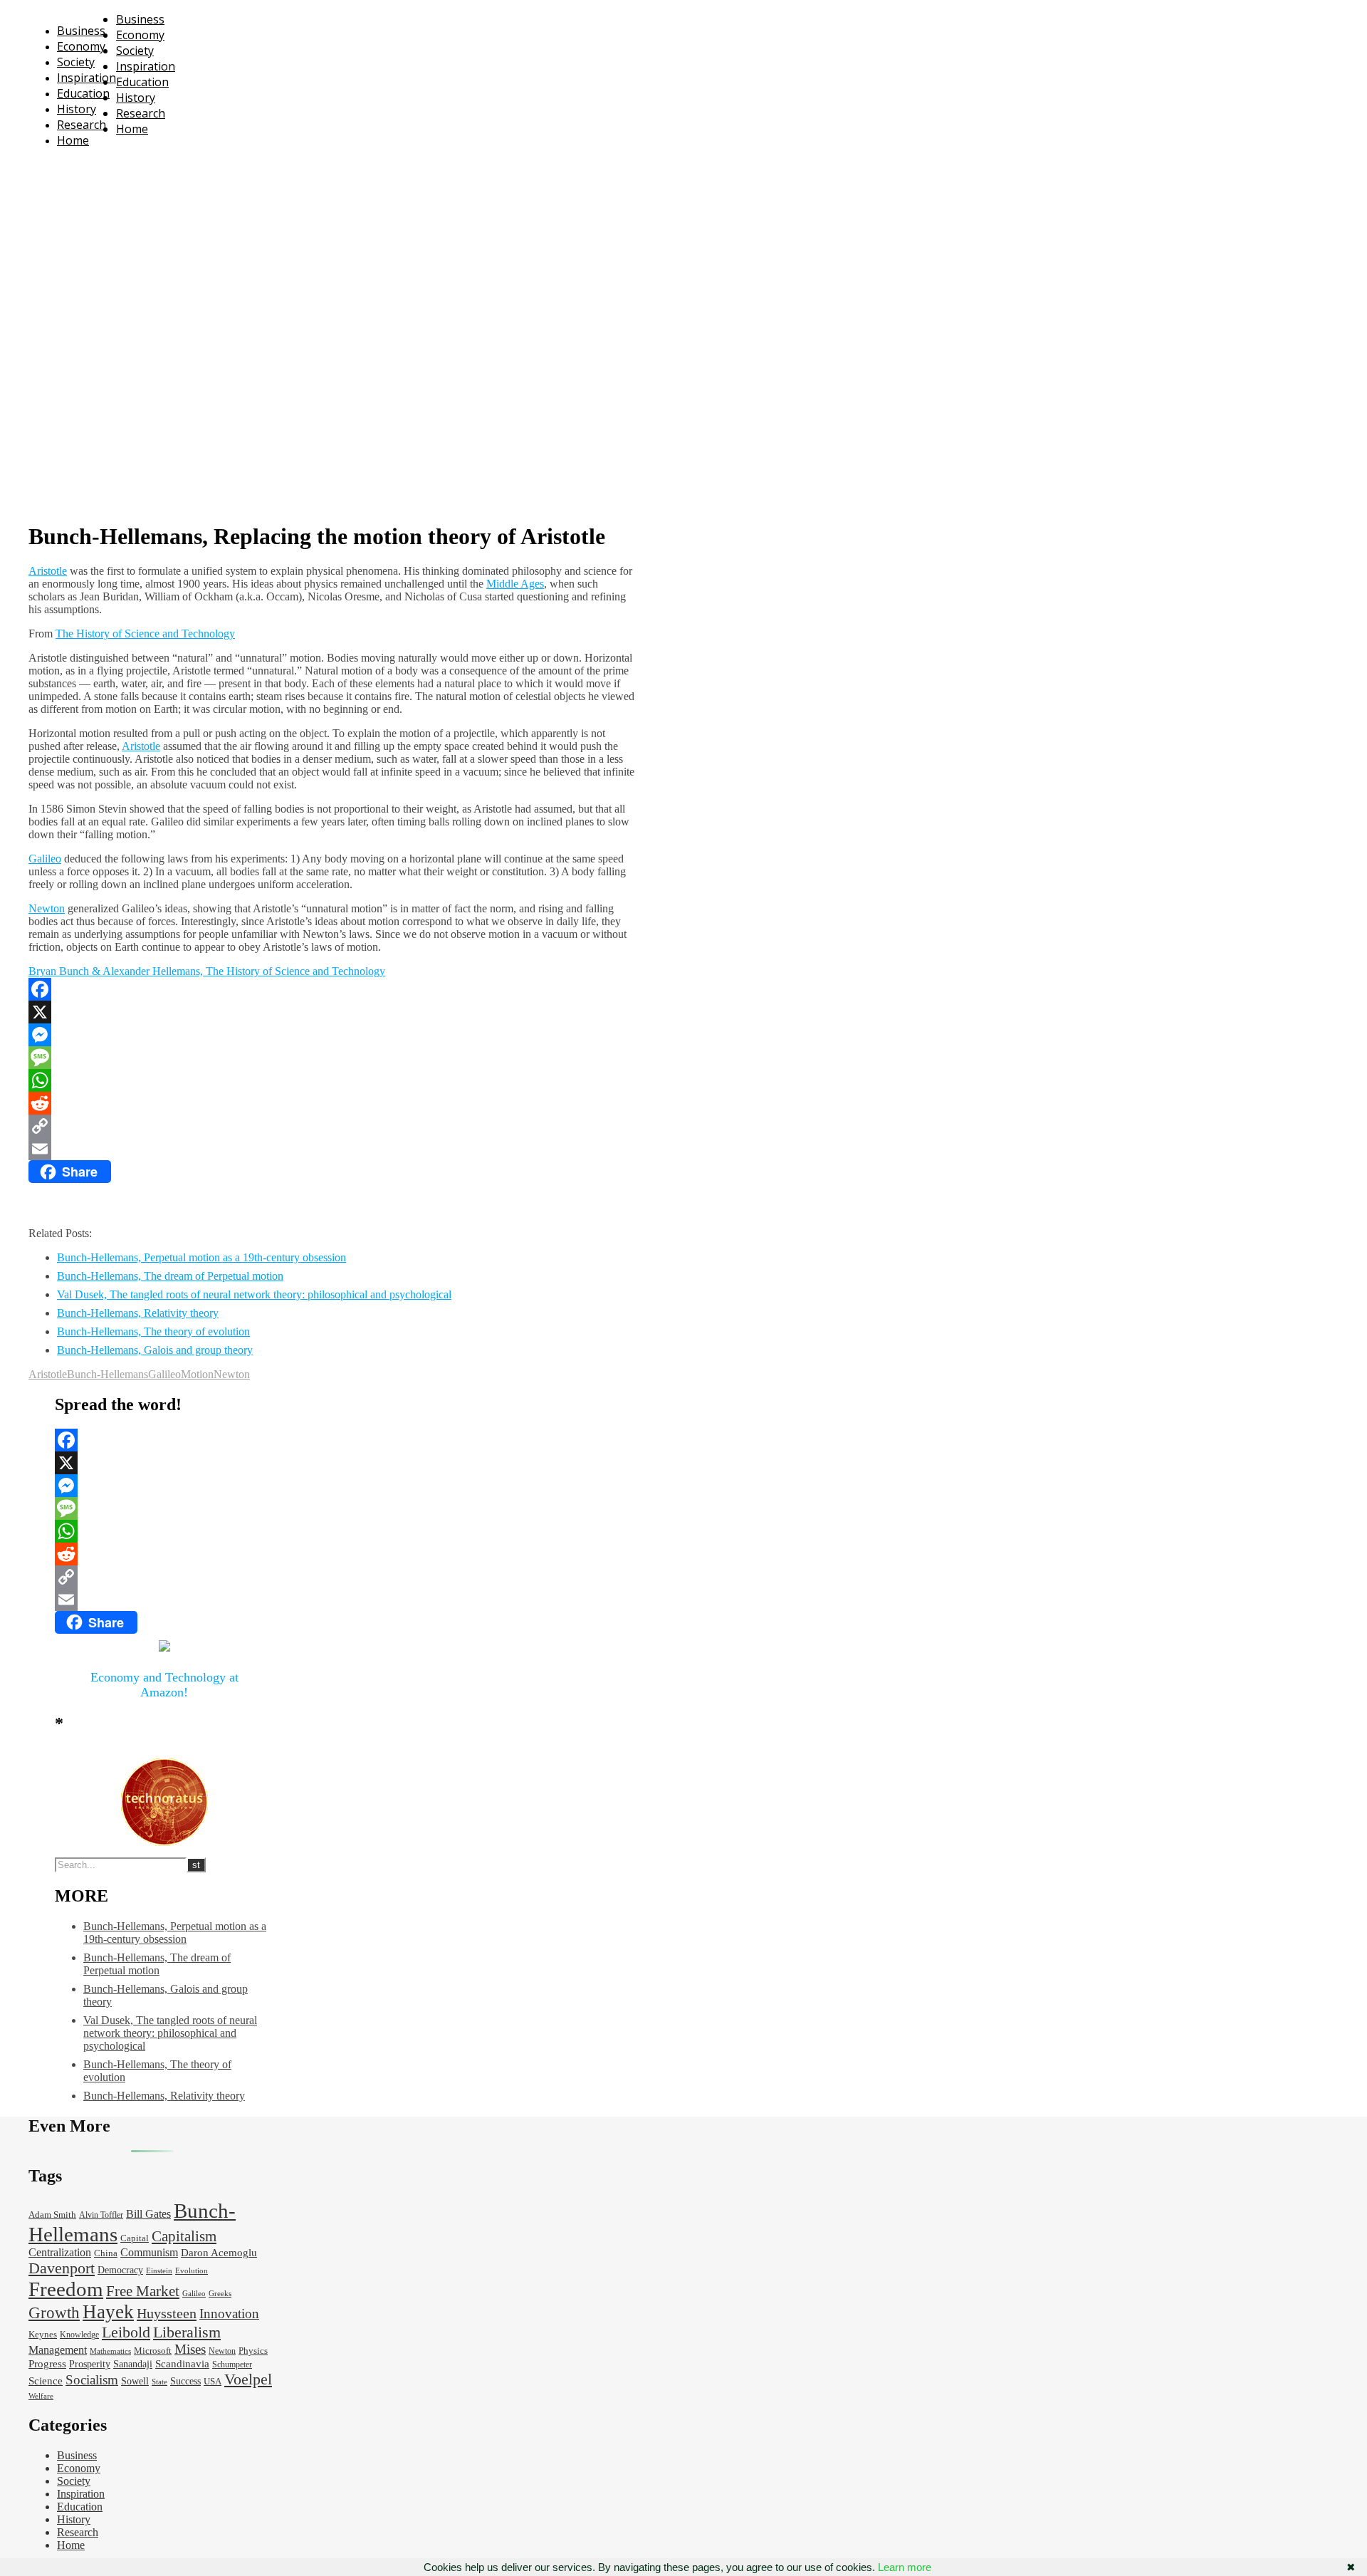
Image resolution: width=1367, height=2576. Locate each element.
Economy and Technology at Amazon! (164, 1685)
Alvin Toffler (101, 2215)
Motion (197, 1374)
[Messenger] (332, 1035)
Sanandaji (133, 2364)
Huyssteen (167, 2313)
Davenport (62, 2268)
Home (73, 140)
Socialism (92, 2380)
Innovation (229, 2314)
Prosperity (90, 2364)
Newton (47, 908)
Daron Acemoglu (219, 2253)
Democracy (120, 2270)
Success (185, 2381)
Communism (149, 2252)
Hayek (108, 2312)
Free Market (143, 2291)
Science (46, 2381)
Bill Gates (148, 2214)
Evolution (192, 2271)
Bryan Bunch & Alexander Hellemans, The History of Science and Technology (207, 971)
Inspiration (87, 78)
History (77, 109)
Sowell (135, 2381)
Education (83, 93)
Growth (54, 2312)
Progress (47, 2364)
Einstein (159, 2271)
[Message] (332, 1058)
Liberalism (187, 2332)
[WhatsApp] (332, 1080)
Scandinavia (182, 2364)
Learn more (905, 2567)
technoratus (184, 167)
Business (81, 31)
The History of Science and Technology (145, 633)
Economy (81, 46)
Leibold (126, 2332)
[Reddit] (332, 1103)
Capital (135, 2238)
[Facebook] (332, 989)
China (106, 2253)
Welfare (41, 2396)
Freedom (66, 2289)
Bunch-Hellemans (108, 1374)
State (159, 2382)
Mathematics (110, 2351)
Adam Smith (52, 2215)
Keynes (43, 2335)
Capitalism (184, 2236)
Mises (190, 2349)
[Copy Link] (332, 1126)
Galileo (45, 859)
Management (58, 2350)
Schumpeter (232, 2365)
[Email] (332, 1149)
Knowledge (79, 2335)
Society (76, 62)
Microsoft (153, 2351)
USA (213, 2382)
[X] (332, 1012)
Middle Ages (515, 584)
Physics (253, 2351)
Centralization (60, 2252)
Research (82, 125)
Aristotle (48, 571)
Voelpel (248, 2379)
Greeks (220, 2294)
